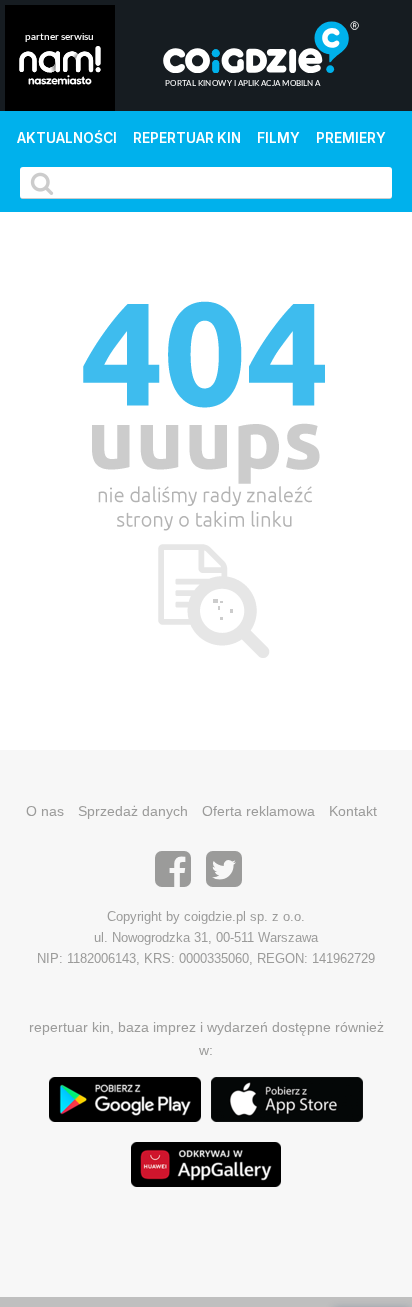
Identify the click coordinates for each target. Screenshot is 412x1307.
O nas (45, 811)
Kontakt (353, 811)
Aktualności (67, 138)
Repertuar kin (187, 138)
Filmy (278, 138)
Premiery (351, 138)
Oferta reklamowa (258, 811)
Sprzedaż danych (133, 811)
